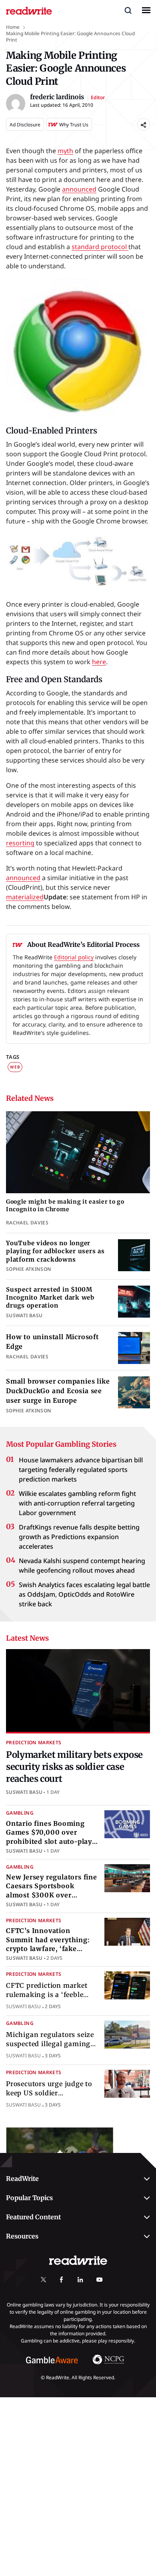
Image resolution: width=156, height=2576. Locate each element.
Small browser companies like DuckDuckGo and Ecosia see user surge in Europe (58, 1391)
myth (65, 151)
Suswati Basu (24, 1792)
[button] (128, 10)
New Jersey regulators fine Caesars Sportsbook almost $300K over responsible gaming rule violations (52, 1895)
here (99, 662)
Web (15, 1067)
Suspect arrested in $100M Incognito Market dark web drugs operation (50, 1298)
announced (79, 189)
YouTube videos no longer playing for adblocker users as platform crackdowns (55, 1251)
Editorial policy (74, 957)
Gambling (20, 1813)
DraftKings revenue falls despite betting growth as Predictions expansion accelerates (79, 1537)
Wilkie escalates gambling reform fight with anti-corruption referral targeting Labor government (77, 1503)
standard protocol (100, 247)
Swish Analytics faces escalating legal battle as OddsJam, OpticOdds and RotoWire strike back (84, 1594)
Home (13, 27)
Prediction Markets (34, 1742)
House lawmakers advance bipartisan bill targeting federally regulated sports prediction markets (81, 1470)
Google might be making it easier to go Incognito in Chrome (65, 1205)
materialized (25, 897)
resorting (20, 843)
